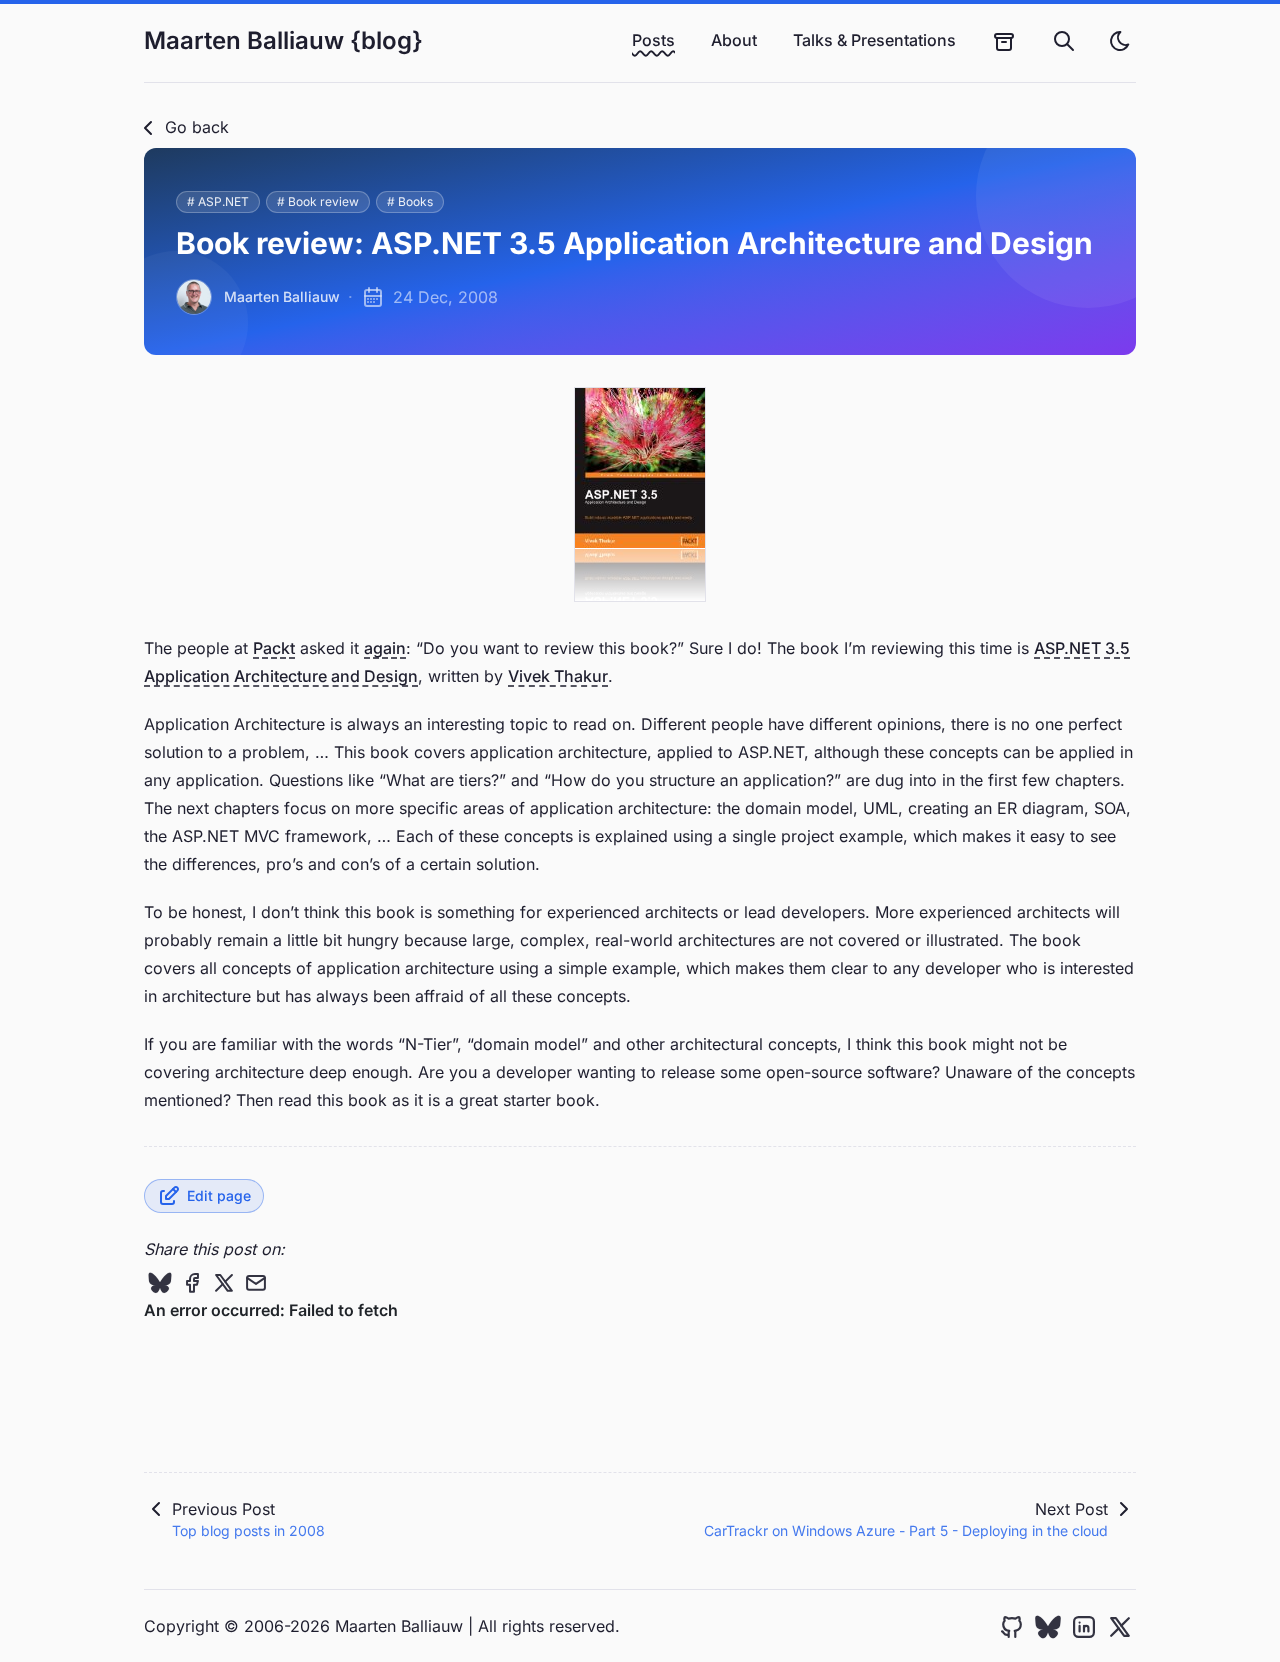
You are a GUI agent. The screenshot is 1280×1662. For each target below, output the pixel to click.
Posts (653, 40)
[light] (1120, 41)
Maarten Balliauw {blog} (283, 40)
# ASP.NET (218, 201)
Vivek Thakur (558, 676)
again (385, 648)
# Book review (318, 201)
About (734, 40)
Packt (274, 648)
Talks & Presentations (874, 40)
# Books (410, 201)
